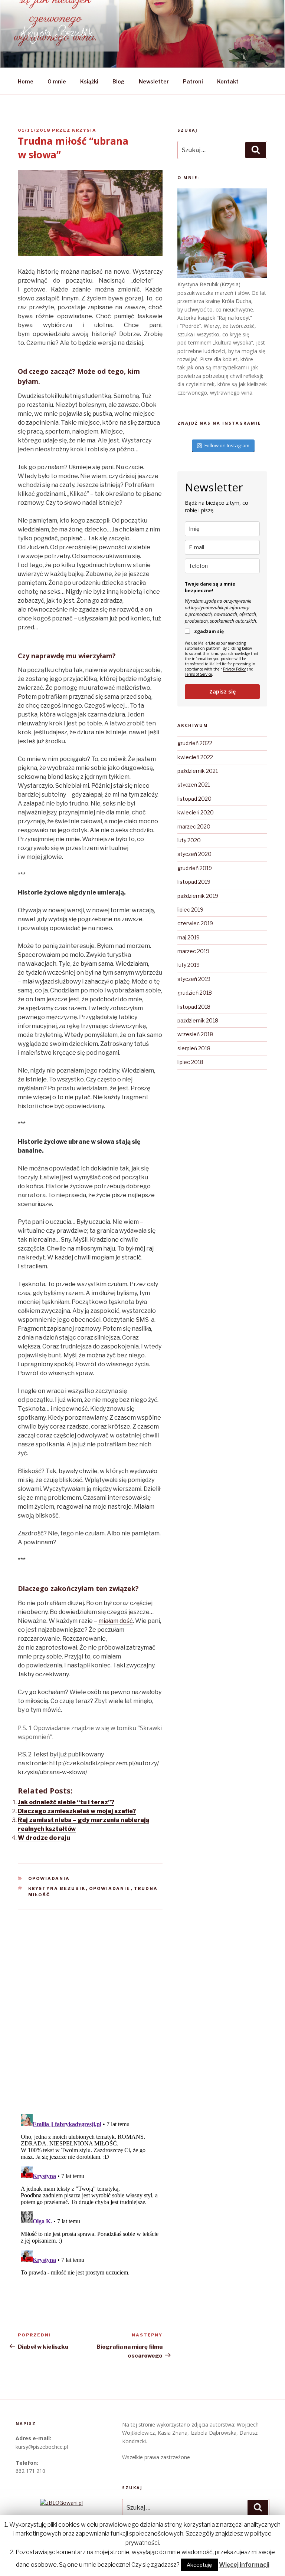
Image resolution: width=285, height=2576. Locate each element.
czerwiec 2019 (195, 923)
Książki (89, 81)
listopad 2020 (194, 799)
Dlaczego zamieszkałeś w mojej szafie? (77, 1811)
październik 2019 (198, 896)
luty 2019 (189, 965)
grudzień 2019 (195, 868)
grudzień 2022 (195, 743)
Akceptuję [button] (199, 2565)
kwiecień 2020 (196, 812)
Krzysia (84, 130)
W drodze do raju (44, 1838)
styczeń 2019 (194, 979)
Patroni (193, 81)
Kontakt (228, 81)
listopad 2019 (194, 882)
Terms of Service (198, 674)
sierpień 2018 (194, 1048)
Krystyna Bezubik (57, 1888)
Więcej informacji (244, 2565)
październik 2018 (198, 1020)
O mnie (57, 81)
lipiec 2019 (190, 910)
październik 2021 (198, 771)
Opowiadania (49, 1878)
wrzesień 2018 (195, 1034)
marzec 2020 (194, 826)
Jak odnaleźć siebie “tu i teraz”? (66, 1802)
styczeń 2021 (194, 785)
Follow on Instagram (227, 445)
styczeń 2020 (194, 854)
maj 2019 (189, 937)
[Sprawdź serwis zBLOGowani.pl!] (61, 2503)
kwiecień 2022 (195, 757)
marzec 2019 (193, 951)
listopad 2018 (194, 1007)
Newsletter (154, 81)
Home (26, 81)
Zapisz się (222, 691)
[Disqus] (90, 2003)
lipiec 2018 (190, 1062)
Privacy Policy (234, 669)
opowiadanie (110, 1888)
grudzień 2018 (195, 993)
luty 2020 (189, 840)
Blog (119, 81)
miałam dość (116, 1621)
